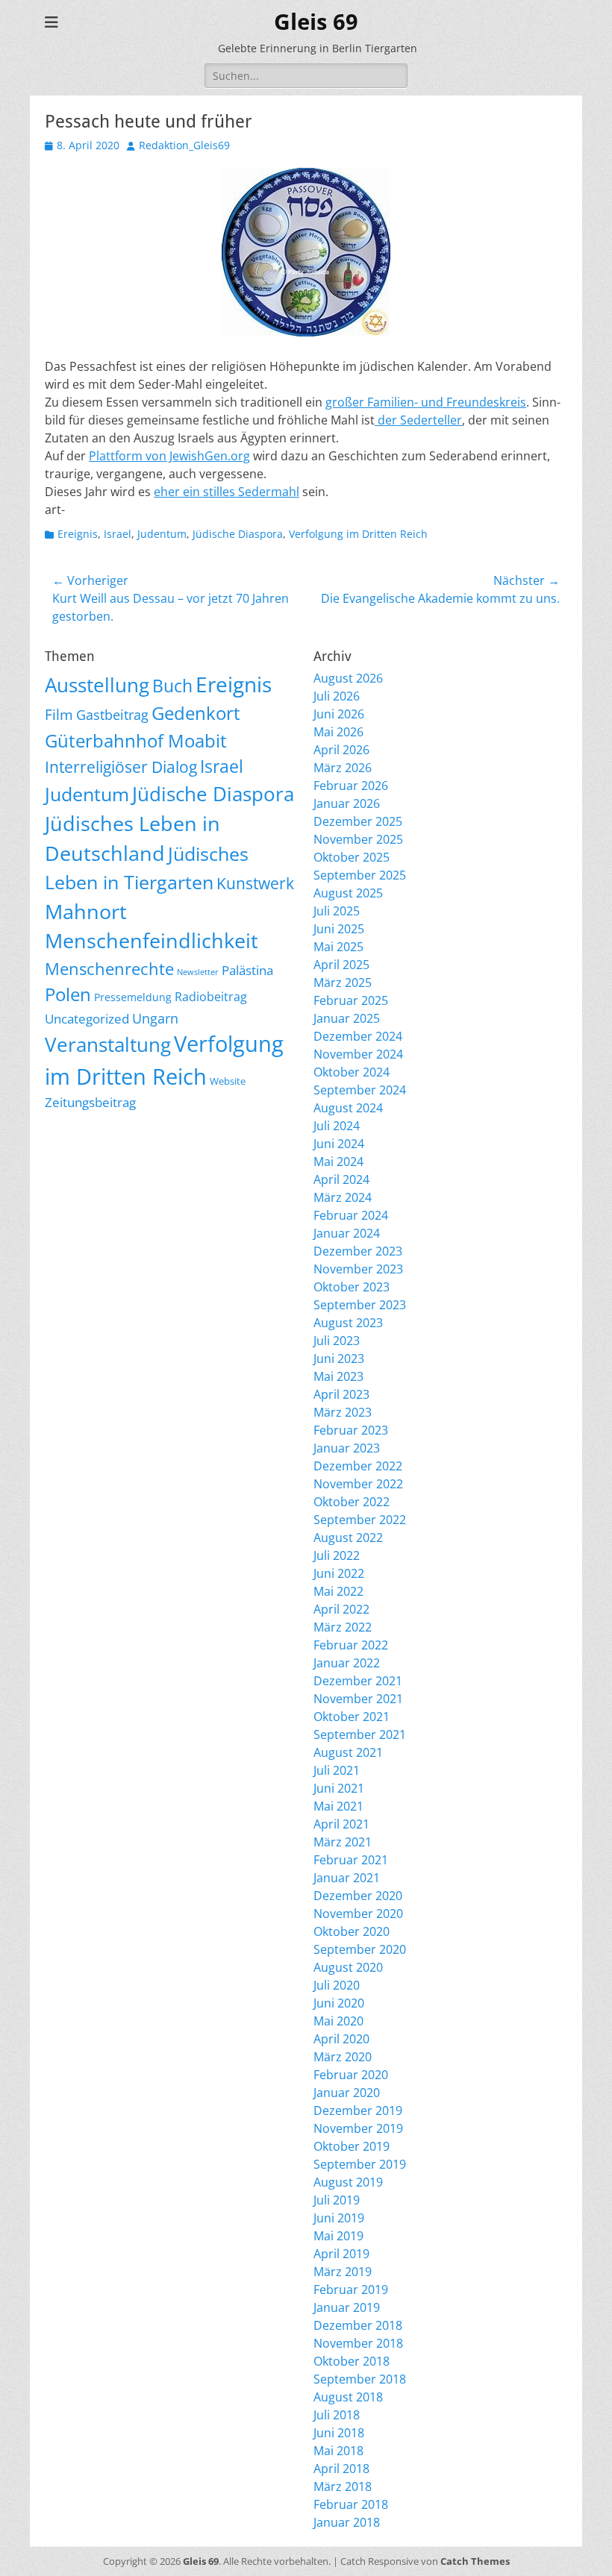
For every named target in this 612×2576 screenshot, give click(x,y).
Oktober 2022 (352, 1502)
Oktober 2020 (352, 1931)
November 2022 (358, 1484)
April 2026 (341, 750)
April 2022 (341, 1609)
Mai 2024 (338, 1162)
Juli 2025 (337, 911)
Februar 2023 (351, 1430)
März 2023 (343, 1412)
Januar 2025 (347, 1018)
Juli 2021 (337, 1770)
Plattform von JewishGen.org (169, 456)
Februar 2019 (351, 2290)
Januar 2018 (347, 2522)
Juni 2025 (339, 929)
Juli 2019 (337, 2200)
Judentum (162, 534)
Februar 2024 (351, 1215)
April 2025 (341, 965)
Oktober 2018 (352, 2361)
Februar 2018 (351, 2504)
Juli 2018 (337, 2415)
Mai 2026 (338, 732)
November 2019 (358, 2128)
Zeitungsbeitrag (90, 1102)
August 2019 (348, 2182)
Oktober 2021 (352, 1717)
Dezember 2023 (358, 1251)
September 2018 (360, 2379)
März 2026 (343, 768)
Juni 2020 (339, 2003)
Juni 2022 (339, 1573)
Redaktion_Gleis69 (184, 145)
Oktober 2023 (352, 1287)
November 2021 (358, 1699)
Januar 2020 (347, 2093)
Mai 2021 (338, 1806)
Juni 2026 (339, 714)
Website (228, 1081)
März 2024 (343, 1197)
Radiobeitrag (211, 997)
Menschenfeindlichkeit (152, 941)
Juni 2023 (339, 1358)
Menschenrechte (109, 969)
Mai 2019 (338, 2236)
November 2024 (358, 1054)
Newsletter (198, 972)
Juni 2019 (339, 2218)
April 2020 (341, 2039)
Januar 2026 (347, 803)
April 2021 (341, 1824)
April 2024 (341, 1179)
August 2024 (348, 1108)
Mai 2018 (338, 2451)
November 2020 (358, 1914)
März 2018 (343, 2486)
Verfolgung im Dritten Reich (358, 534)
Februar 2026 (351, 786)
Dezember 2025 (358, 821)
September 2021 (360, 1734)
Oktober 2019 (352, 2146)
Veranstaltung (108, 1045)
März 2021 (343, 1842)
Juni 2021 (339, 1788)
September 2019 (360, 2164)
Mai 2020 (338, 2021)
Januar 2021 (347, 1878)
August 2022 (348, 1538)
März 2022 (343, 1627)
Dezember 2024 (358, 1036)
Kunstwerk (255, 883)
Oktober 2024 (352, 1072)
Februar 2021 (351, 1860)
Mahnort (86, 911)
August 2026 (348, 678)
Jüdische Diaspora (238, 534)
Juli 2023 (337, 1341)
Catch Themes (475, 2561)
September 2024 (360, 1090)
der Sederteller (418, 420)
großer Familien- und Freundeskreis (426, 402)
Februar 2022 (351, 1645)
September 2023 (360, 1305)
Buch (172, 686)
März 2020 (343, 2057)
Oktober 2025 (352, 857)
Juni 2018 (339, 2433)
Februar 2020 (351, 2075)
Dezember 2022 (358, 1466)
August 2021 (348, 1752)
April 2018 (341, 2469)
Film (59, 715)
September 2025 (360, 875)
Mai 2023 (338, 1376)
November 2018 (358, 2343)
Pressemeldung (133, 997)
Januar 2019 (347, 2307)
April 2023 (341, 1394)
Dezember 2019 (358, 2110)
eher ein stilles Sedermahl (227, 492)
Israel (118, 534)
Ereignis (78, 534)
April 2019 (341, 2254)
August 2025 (348, 893)
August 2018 (348, 2397)
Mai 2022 (338, 1591)
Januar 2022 (347, 1663)
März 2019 (343, 2272)
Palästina (247, 970)
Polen (68, 994)
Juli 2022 (337, 1555)
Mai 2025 (338, 947)
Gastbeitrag (112, 715)
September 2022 (360, 1520)
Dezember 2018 (358, 2325)
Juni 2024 (339, 1144)
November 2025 (358, 839)
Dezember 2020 (358, 1896)
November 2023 (358, 1269)
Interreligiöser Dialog (121, 767)
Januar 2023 (347, 1448)
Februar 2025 (351, 1000)
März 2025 (343, 983)
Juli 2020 (337, 1985)
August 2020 (348, 1967)
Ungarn (155, 1018)
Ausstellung (97, 685)
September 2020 (360, 1949)
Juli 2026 (337, 696)
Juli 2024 (337, 1126)
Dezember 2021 (358, 1681)
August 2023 (348, 1323)
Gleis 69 (316, 22)
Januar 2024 (347, 1233)
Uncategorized (87, 1019)
